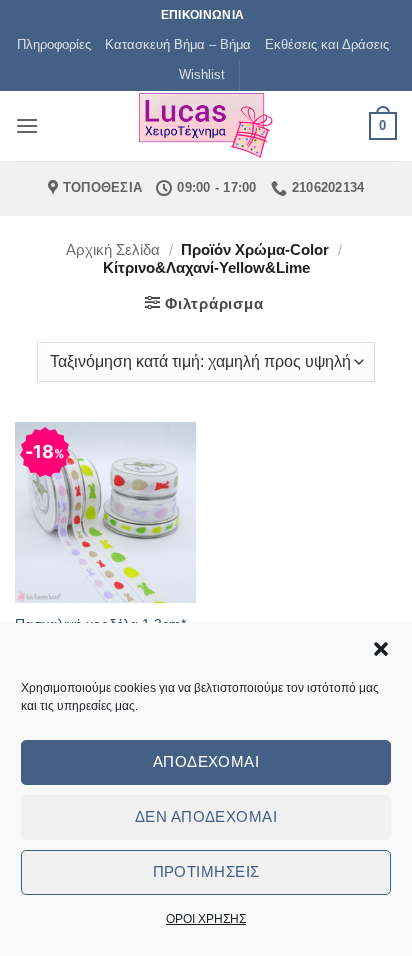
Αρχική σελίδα (113, 249)
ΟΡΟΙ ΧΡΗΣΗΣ (206, 919)
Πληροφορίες (54, 44)
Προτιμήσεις (206, 871)
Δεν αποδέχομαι (206, 816)
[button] (381, 649)
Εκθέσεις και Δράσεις (327, 44)
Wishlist (202, 74)
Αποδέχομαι (206, 761)
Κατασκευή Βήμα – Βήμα (178, 44)
